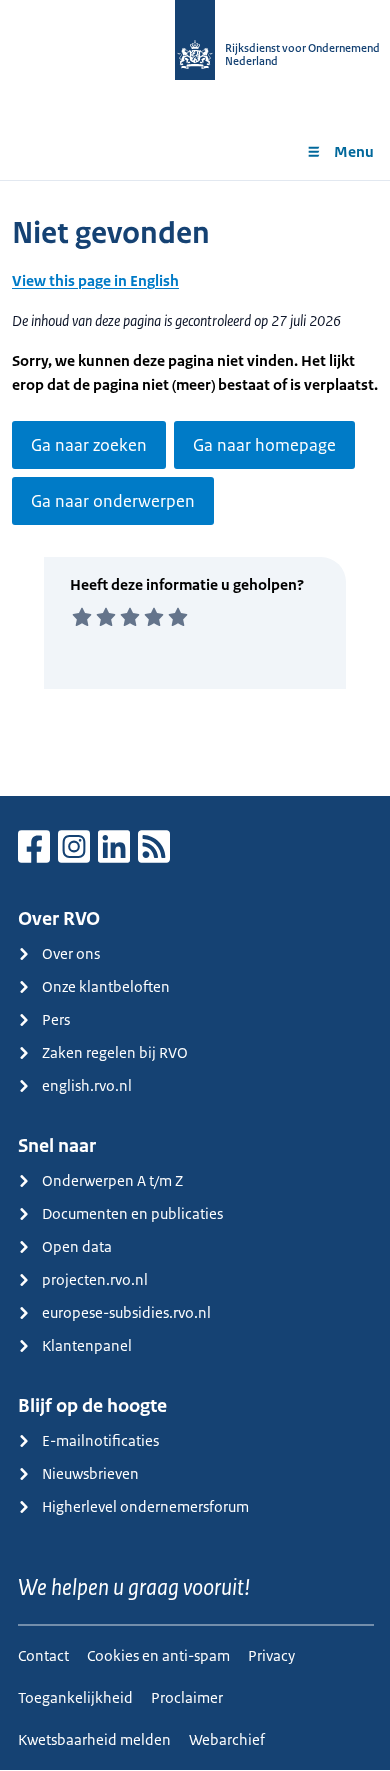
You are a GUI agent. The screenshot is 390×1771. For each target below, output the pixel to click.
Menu (354, 151)
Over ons (71, 953)
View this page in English (95, 280)
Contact (43, 1655)
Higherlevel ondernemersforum (145, 1506)
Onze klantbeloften (106, 986)
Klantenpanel (87, 1345)
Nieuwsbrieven (90, 1473)
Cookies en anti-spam (158, 1655)
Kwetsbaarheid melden (94, 1739)
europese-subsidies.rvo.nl (126, 1312)
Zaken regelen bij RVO (115, 1052)
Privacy (271, 1655)
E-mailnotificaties (100, 1440)
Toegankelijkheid (75, 1697)
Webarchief (227, 1739)
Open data (77, 1246)
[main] (195, 488)
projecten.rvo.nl (95, 1279)
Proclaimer (187, 1697)
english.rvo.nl (87, 1085)
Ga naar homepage (264, 445)
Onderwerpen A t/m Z (112, 1180)
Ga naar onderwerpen (113, 501)
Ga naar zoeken (89, 445)
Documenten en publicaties (132, 1213)
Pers (56, 1019)
